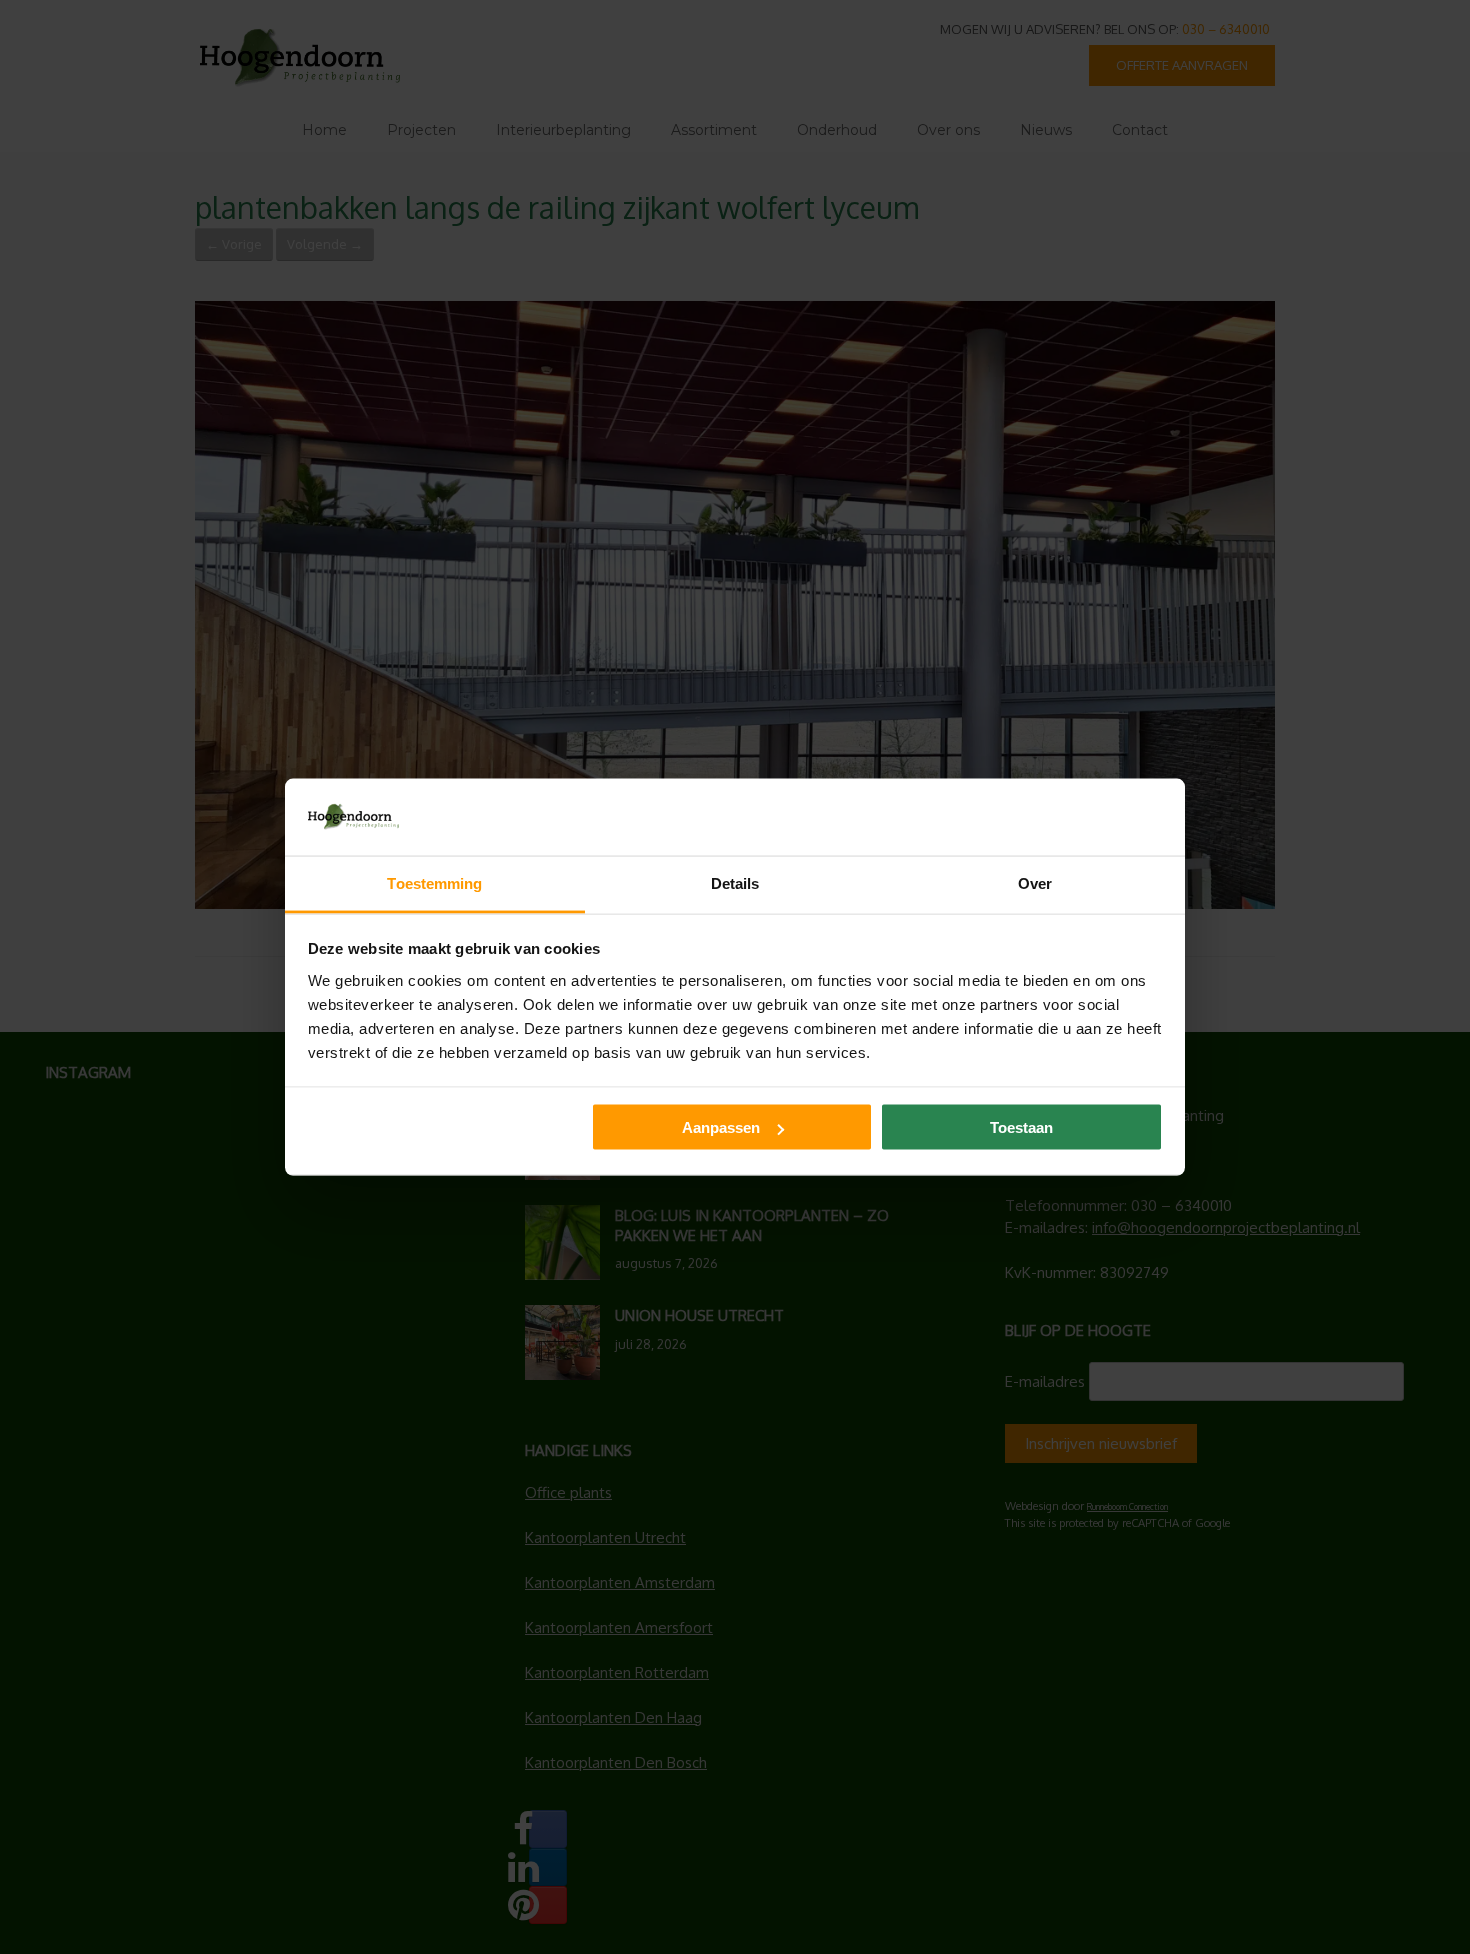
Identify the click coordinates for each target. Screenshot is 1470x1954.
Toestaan (1021, 1127)
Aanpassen (721, 1127)
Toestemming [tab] (434, 882)
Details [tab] (735, 882)
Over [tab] (1035, 882)
